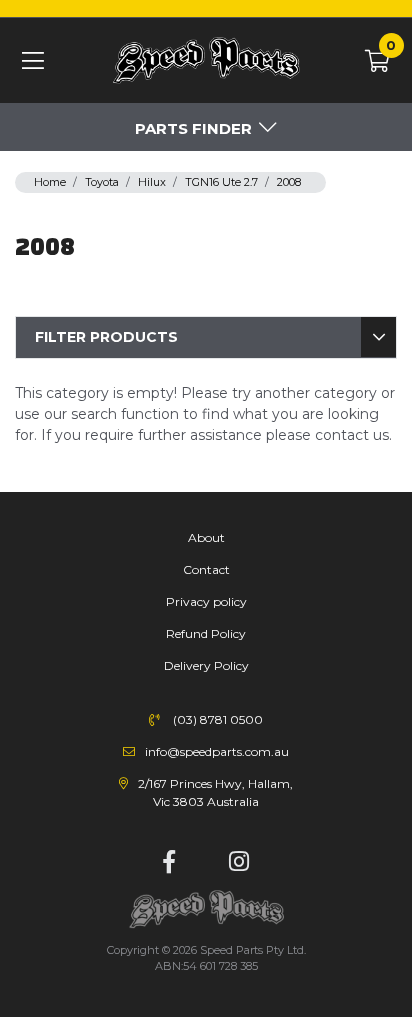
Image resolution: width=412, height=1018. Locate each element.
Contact (206, 569)
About (206, 537)
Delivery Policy (206, 665)
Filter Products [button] (106, 337)
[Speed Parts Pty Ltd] (206, 61)
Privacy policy (206, 601)
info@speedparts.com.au (217, 751)
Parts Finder (193, 128)
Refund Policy (206, 633)
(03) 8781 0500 (218, 719)
